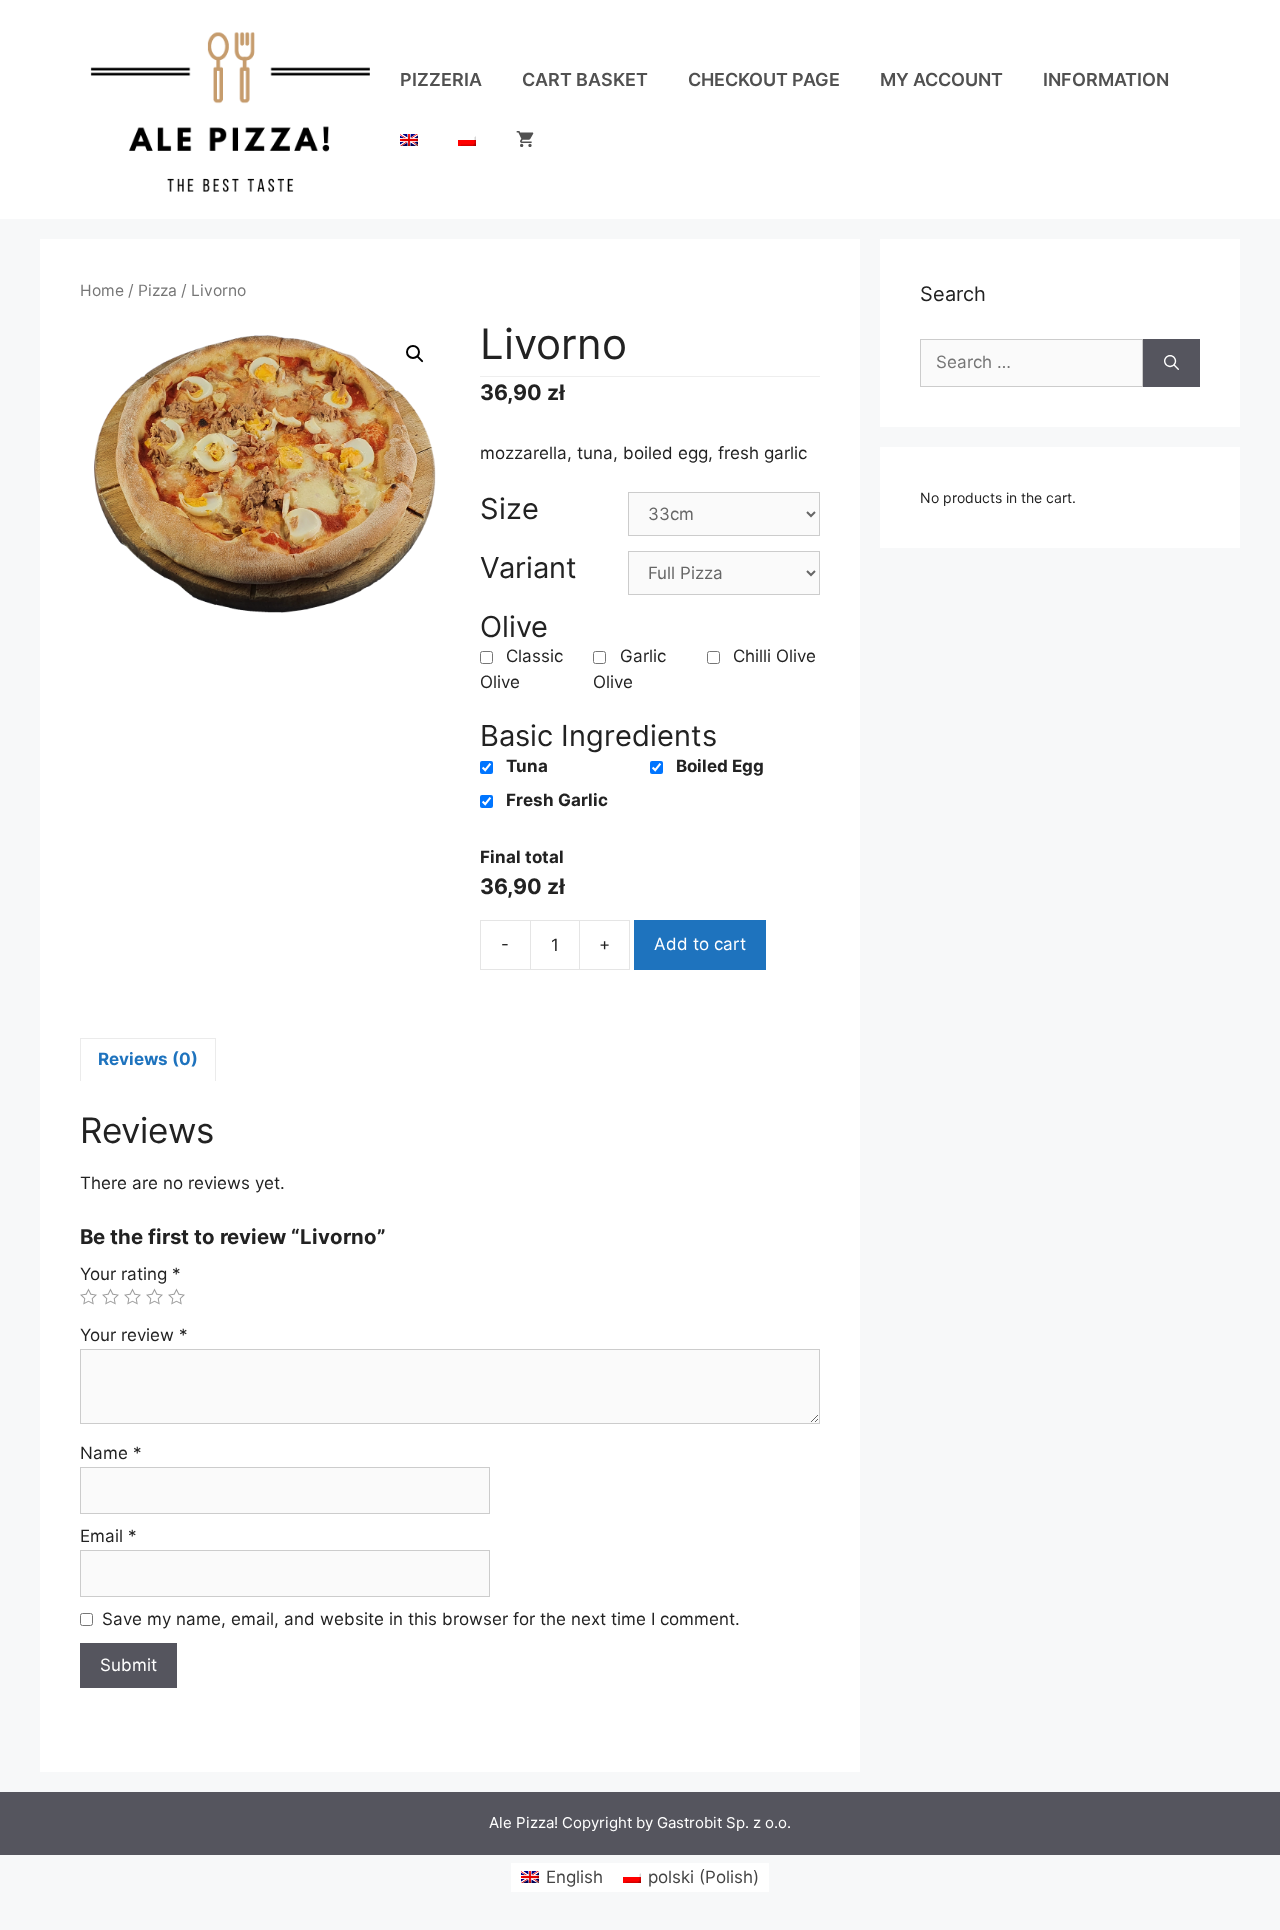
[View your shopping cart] (525, 140)
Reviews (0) (148, 1059)
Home (102, 290)
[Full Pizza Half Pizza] (724, 573)
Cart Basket (585, 79)
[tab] (148, 1060)
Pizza (157, 290)
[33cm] (724, 514)
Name (111, 1453)
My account (941, 79)
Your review (134, 1335)
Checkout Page (764, 79)
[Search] (1171, 363)
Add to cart (700, 944)
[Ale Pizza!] (230, 108)
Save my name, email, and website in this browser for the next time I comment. (421, 1619)
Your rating (130, 1274)
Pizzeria (441, 79)
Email (108, 1536)
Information (1106, 79)
